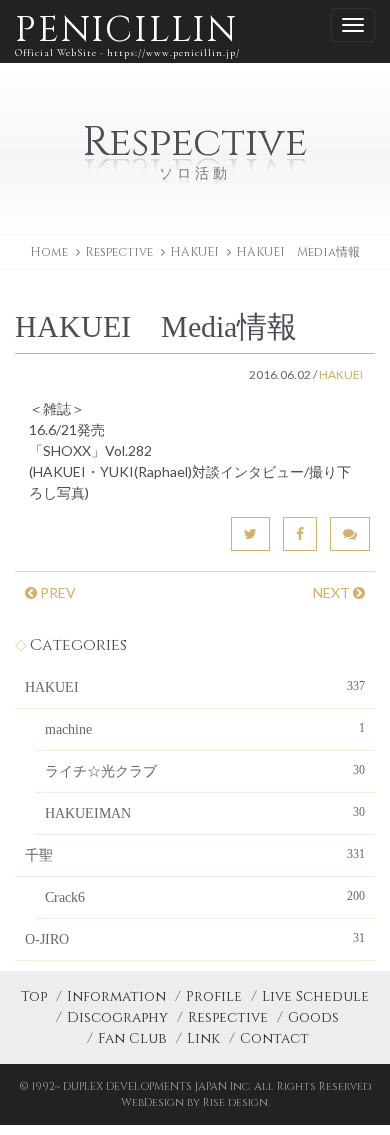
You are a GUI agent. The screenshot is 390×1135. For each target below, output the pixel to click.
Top (34, 996)
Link (203, 1038)
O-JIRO (195, 939)
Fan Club (132, 1038)
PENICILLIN (127, 32)
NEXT (333, 592)
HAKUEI (194, 252)
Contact (274, 1038)
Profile (214, 996)
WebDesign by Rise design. (195, 1102)
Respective (228, 1017)
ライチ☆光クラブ (205, 771)
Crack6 (205, 897)
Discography (117, 1017)
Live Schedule (315, 996)
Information (116, 996)
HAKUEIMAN (205, 813)
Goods (313, 1017)
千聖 (195, 855)
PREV (56, 592)
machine (205, 729)
